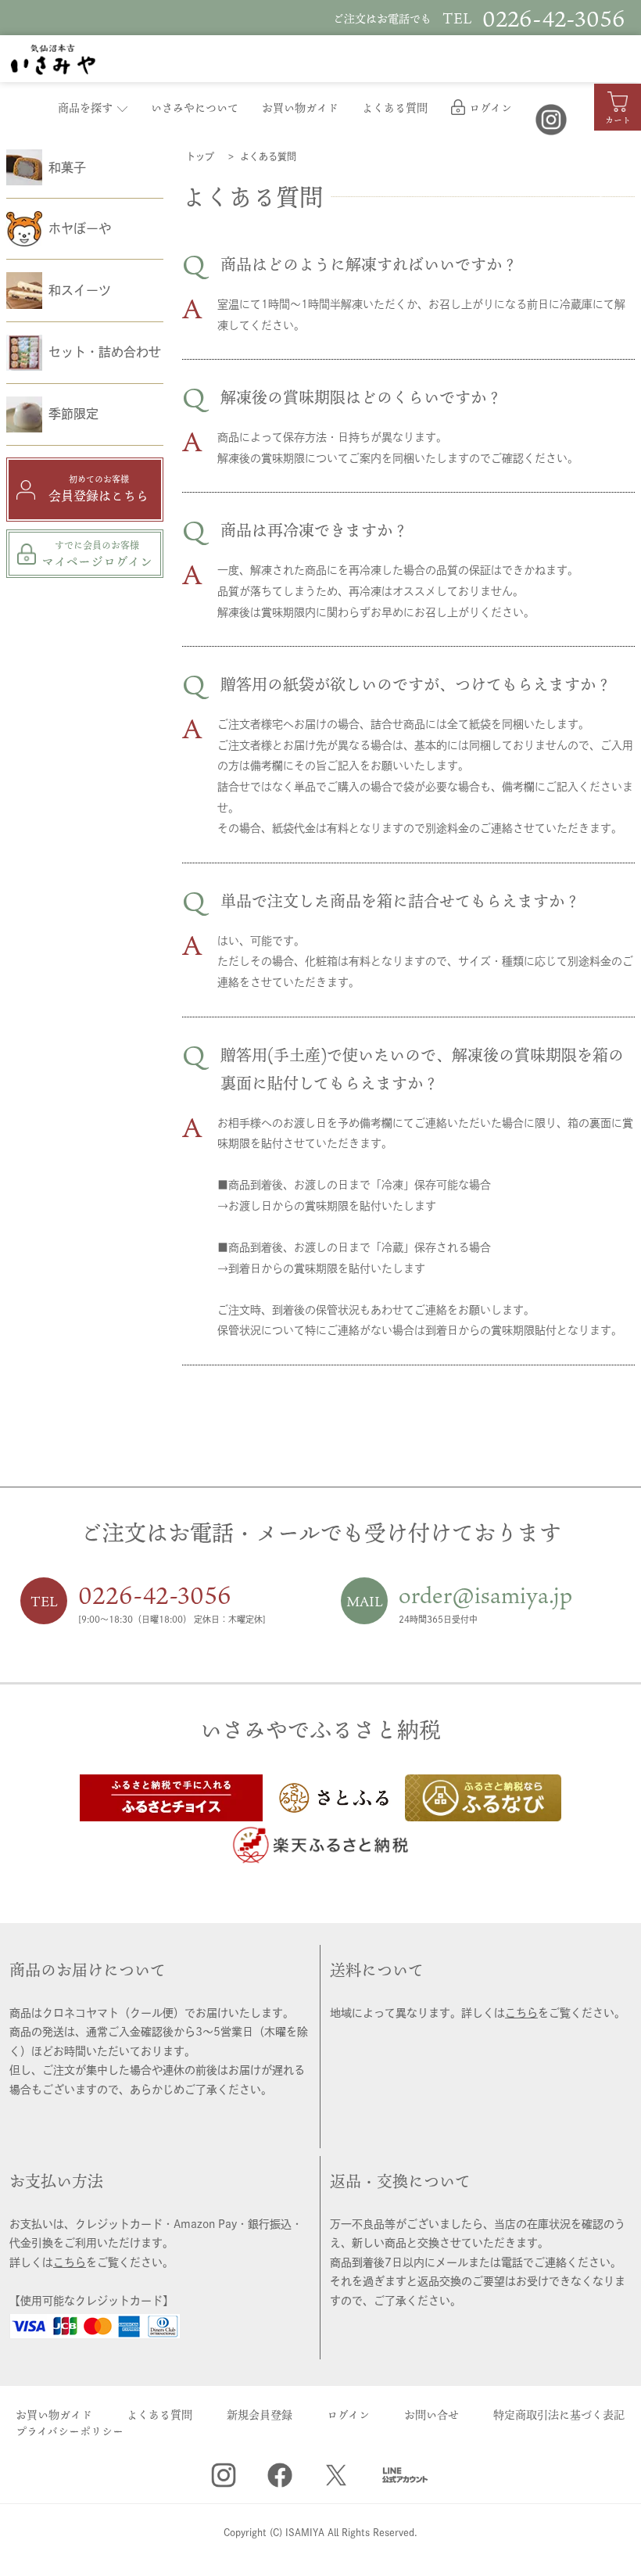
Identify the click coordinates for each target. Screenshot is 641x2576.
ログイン (491, 108)
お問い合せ (432, 2415)
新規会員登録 (260, 2415)
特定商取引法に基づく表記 (559, 2415)
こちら (521, 2013)
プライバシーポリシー (70, 2431)
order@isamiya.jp (485, 1595)
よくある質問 (395, 108)
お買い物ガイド (300, 108)
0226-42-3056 (155, 1595)
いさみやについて (195, 108)
